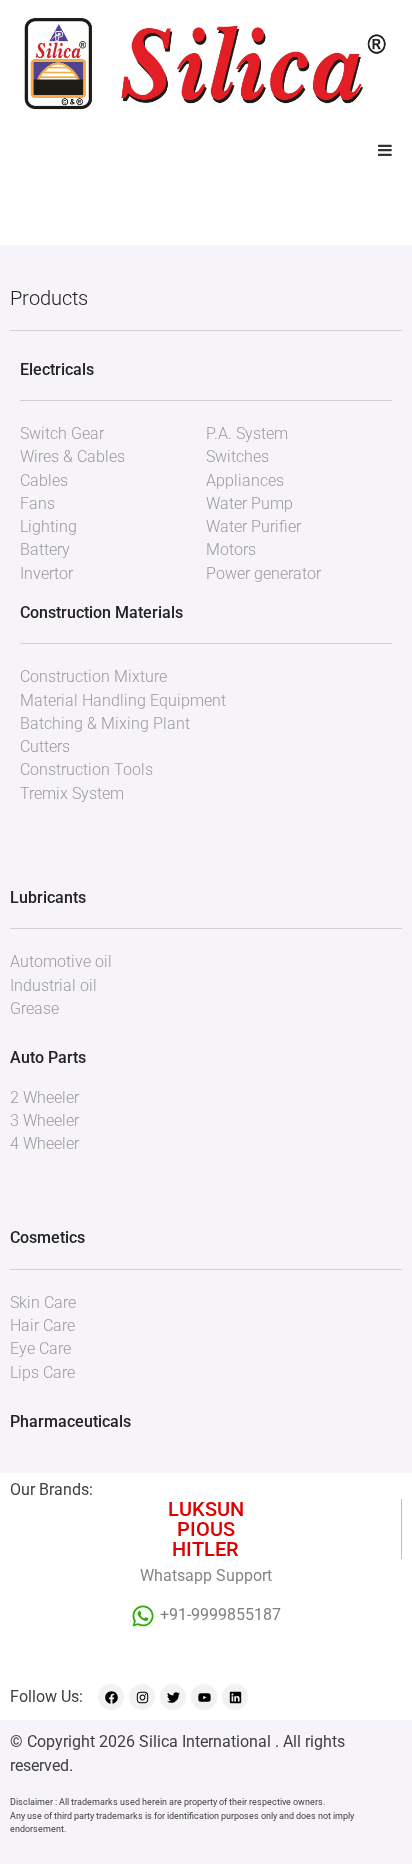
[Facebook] (111, 1697)
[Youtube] (204, 1697)
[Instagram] (142, 1697)
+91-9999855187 (220, 1615)
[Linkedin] (235, 1697)
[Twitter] (173, 1697)
